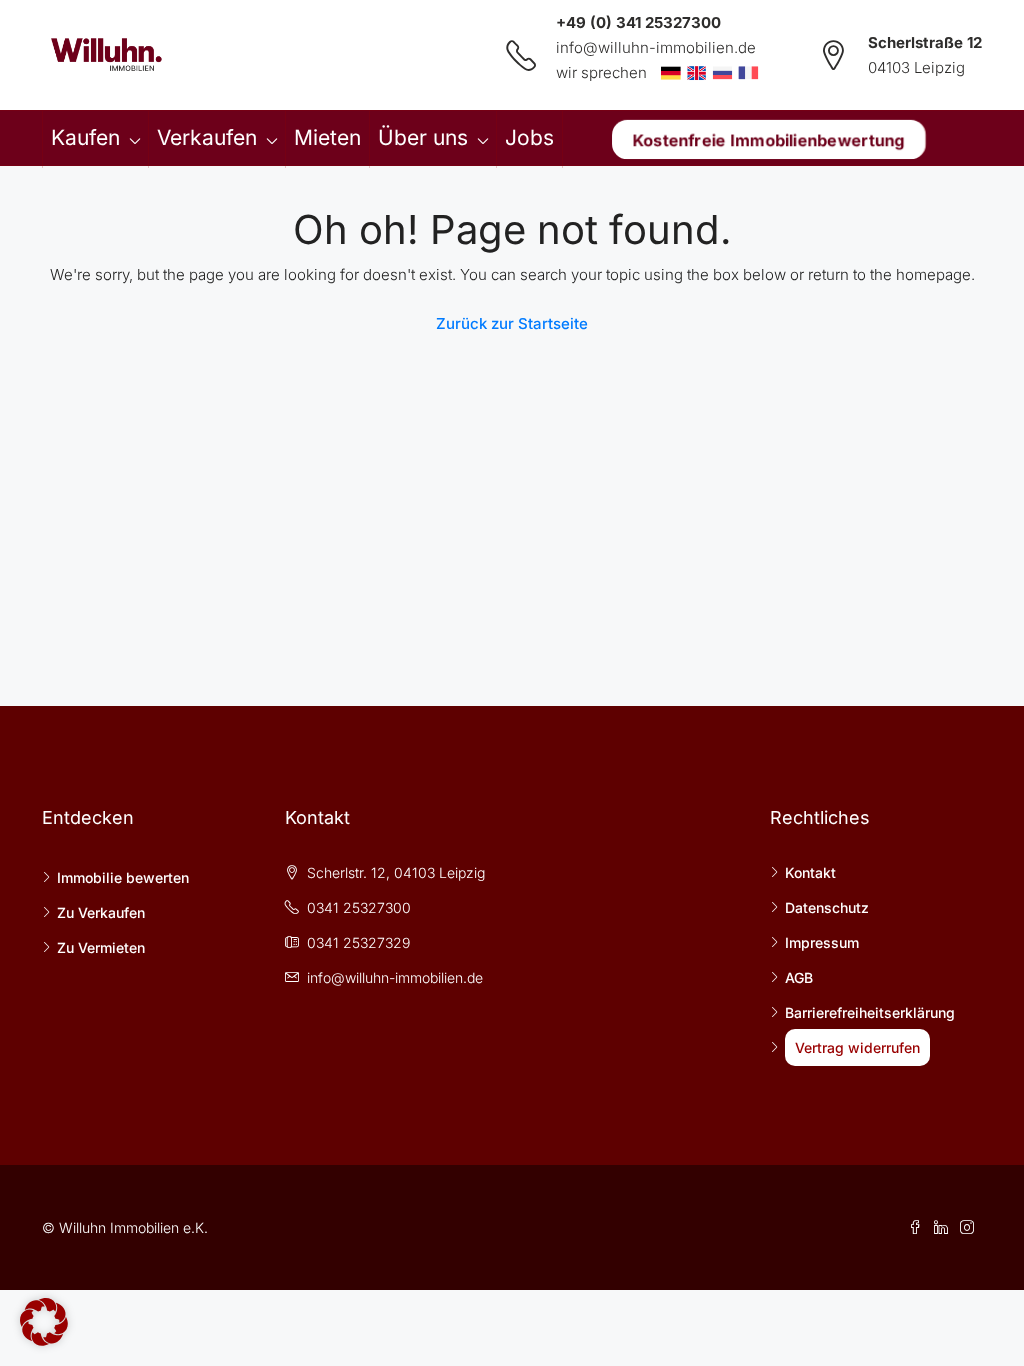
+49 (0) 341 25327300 (638, 22)
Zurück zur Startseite (512, 323)
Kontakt (810, 872)
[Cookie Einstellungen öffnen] (44, 1320)
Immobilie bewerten (123, 877)
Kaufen (85, 137)
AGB (799, 977)
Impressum (822, 942)
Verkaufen (207, 137)
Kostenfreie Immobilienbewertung (769, 139)
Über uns (423, 137)
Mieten (327, 137)
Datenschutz (827, 907)
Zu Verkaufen (101, 912)
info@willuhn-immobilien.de (656, 47)
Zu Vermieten (101, 947)
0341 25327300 (359, 907)
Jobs (529, 137)
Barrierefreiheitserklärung (870, 1012)
